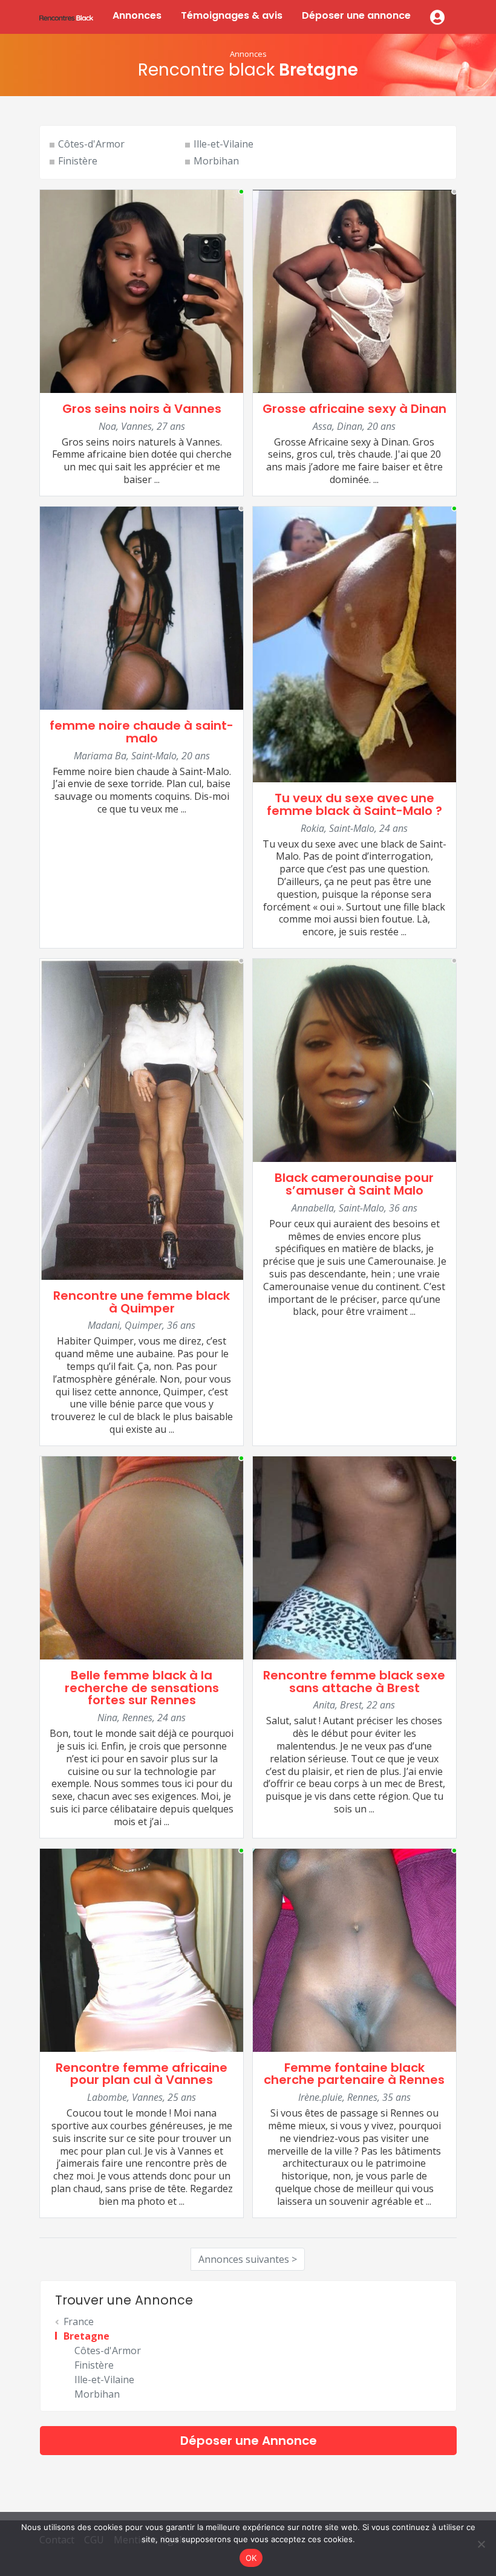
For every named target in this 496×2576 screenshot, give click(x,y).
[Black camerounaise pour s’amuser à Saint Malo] (354, 1059)
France (79, 2321)
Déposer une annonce (356, 15)
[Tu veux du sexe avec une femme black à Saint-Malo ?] (354, 643)
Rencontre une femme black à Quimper (142, 1302)
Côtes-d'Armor (91, 144)
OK (251, 2558)
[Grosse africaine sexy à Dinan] (354, 290)
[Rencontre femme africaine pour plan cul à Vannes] (142, 1949)
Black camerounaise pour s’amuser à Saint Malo (354, 1184)
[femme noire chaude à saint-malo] (142, 607)
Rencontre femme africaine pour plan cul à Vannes (142, 2074)
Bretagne (86, 2336)
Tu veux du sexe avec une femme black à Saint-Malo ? (354, 804)
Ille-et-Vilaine (224, 144)
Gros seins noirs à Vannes (142, 409)
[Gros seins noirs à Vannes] (142, 290)
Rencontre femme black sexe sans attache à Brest (354, 1682)
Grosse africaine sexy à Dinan (354, 409)
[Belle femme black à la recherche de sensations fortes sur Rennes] (142, 1557)
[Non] (481, 2544)
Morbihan (216, 161)
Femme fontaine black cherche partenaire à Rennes (354, 2074)
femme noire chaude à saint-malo (142, 732)
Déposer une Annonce (249, 2441)
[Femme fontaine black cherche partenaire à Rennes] (354, 1949)
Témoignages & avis (232, 15)
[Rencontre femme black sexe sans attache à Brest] (354, 1557)
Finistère (78, 161)
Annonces (137, 15)
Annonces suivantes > (248, 2259)
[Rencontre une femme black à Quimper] (142, 1118)
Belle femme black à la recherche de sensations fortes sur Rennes (142, 1688)
